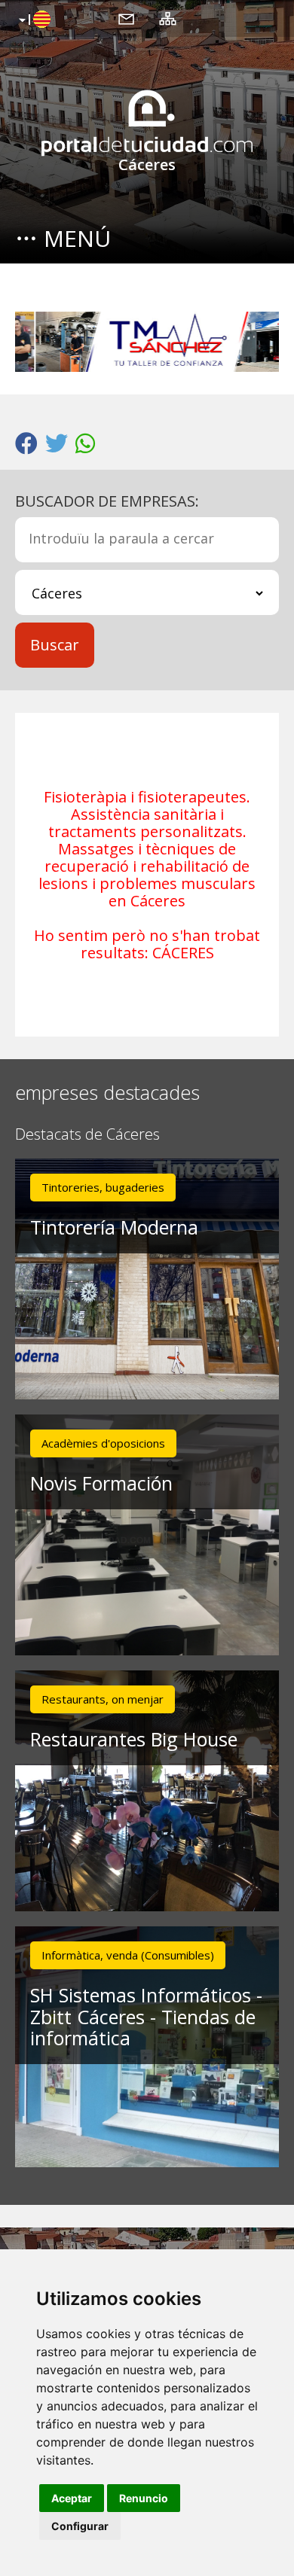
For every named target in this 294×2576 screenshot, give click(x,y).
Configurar (80, 2526)
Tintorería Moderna (114, 1227)
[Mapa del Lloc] (168, 18)
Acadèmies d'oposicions (103, 1443)
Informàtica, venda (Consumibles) (128, 1955)
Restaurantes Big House (134, 1739)
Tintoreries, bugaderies (103, 1187)
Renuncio (144, 2498)
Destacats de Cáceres (87, 1135)
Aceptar (72, 2498)
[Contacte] (126, 18)
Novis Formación (101, 1483)
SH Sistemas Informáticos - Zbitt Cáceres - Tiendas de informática (146, 2017)
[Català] (33, 20)
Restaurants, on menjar (103, 1699)
